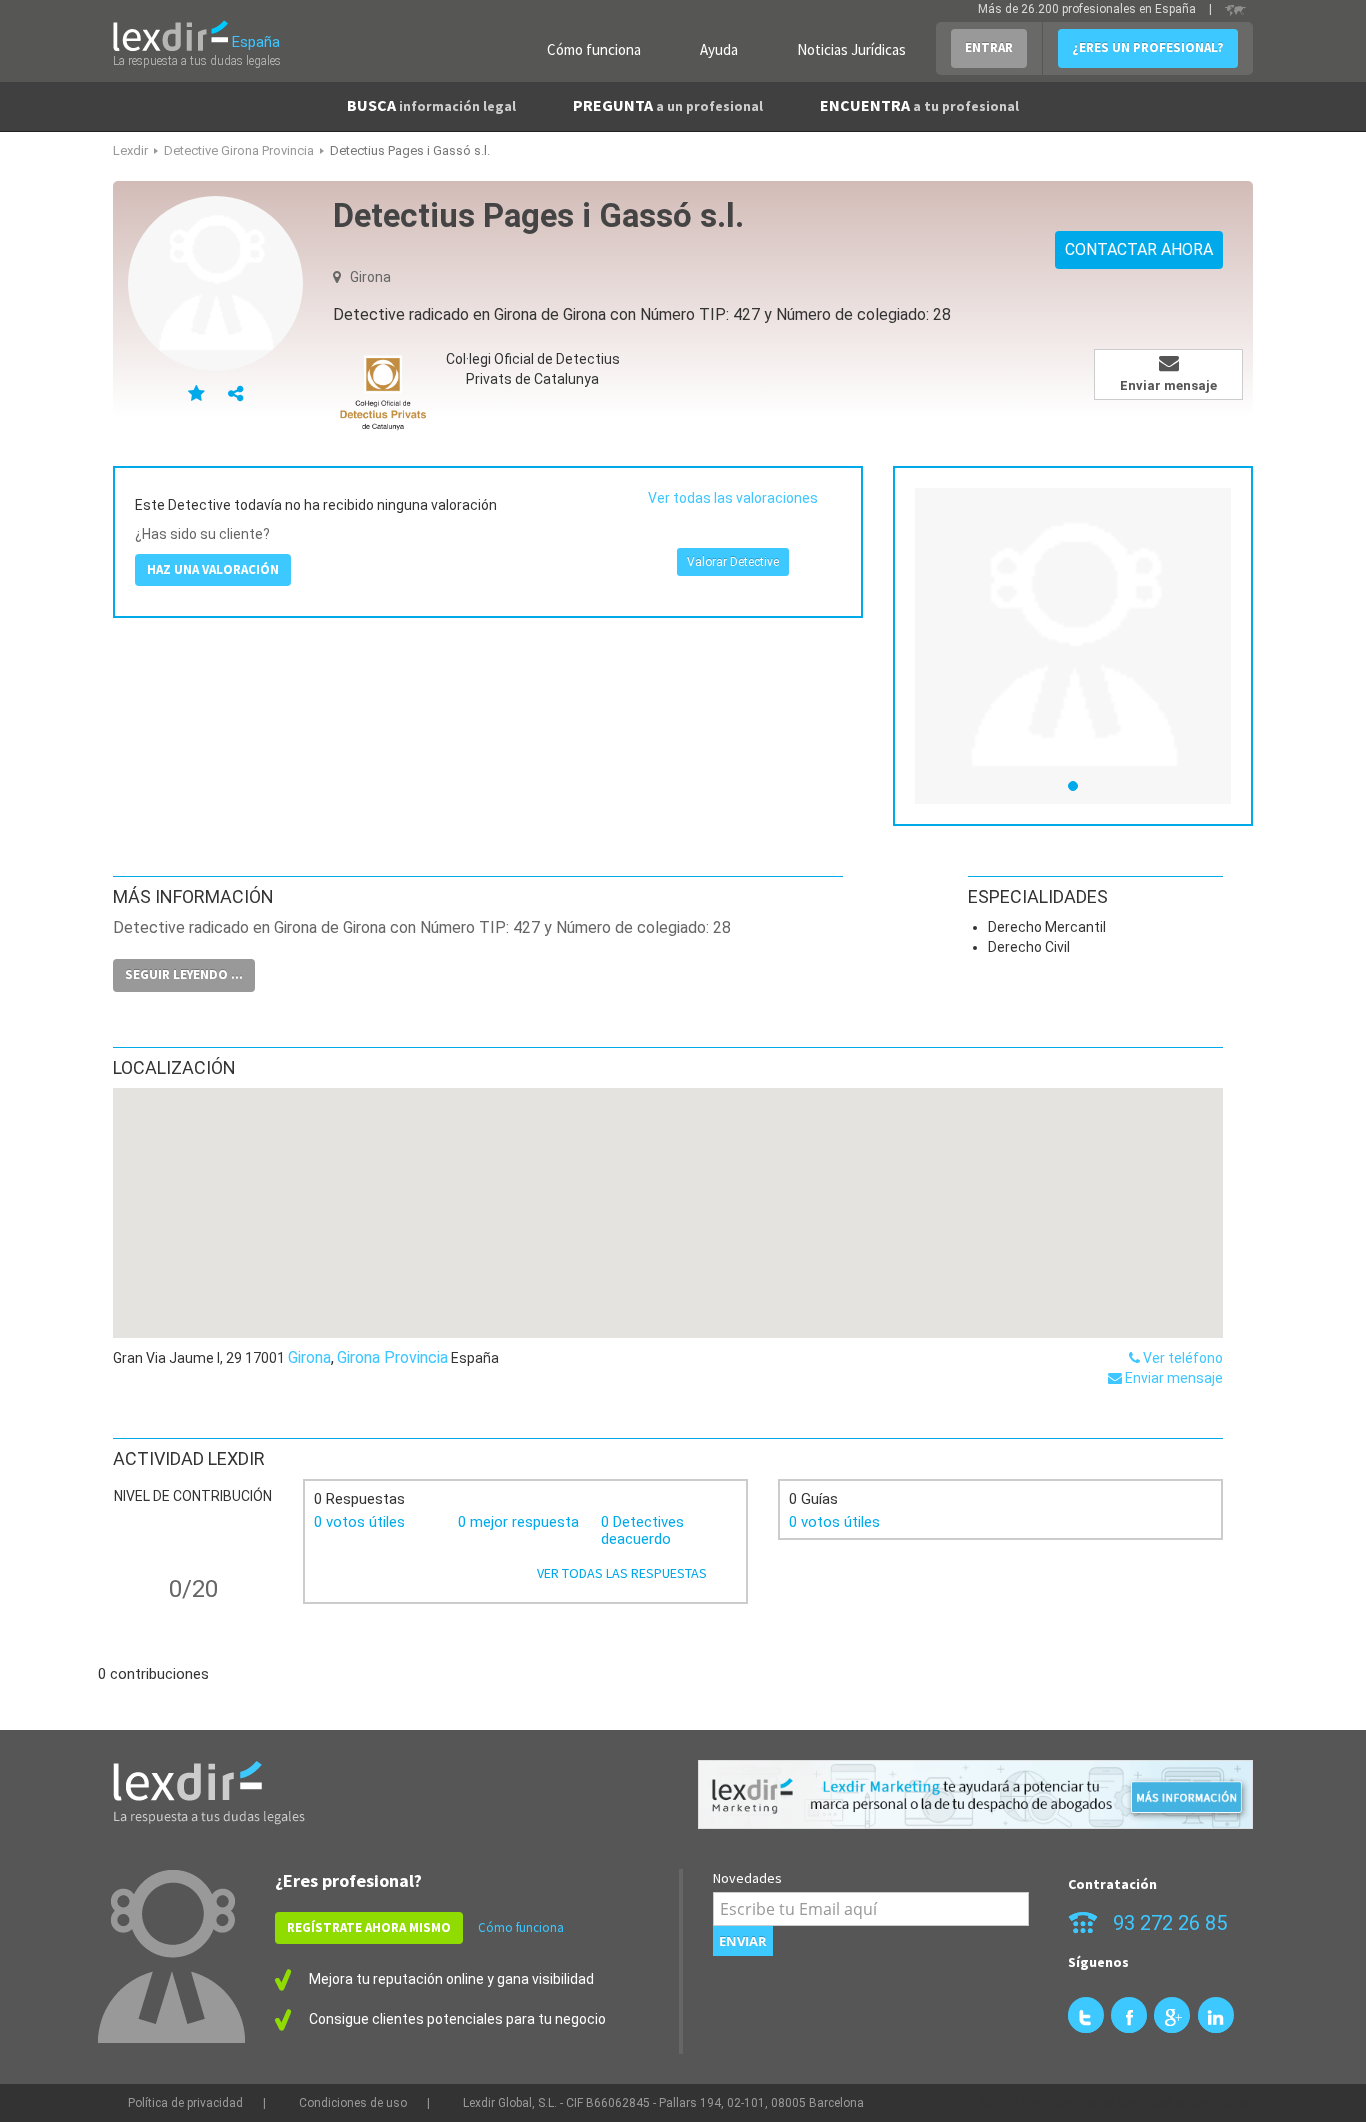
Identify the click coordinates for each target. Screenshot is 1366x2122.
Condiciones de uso (353, 2103)
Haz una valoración (213, 569)
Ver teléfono (1181, 1358)
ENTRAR (989, 47)
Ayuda (719, 49)
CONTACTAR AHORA (1139, 249)
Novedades (747, 1878)
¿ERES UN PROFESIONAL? (1148, 47)
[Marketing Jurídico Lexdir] (975, 1794)
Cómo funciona (594, 49)
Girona (309, 1357)
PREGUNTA (668, 105)
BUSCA (431, 105)
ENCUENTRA (919, 105)
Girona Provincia (392, 1357)
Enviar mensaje (1172, 1378)
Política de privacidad (185, 2103)
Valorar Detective (733, 562)
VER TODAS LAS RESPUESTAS (622, 1573)
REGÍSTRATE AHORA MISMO (369, 1927)
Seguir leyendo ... (184, 974)
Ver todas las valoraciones (733, 498)
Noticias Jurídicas (851, 49)
